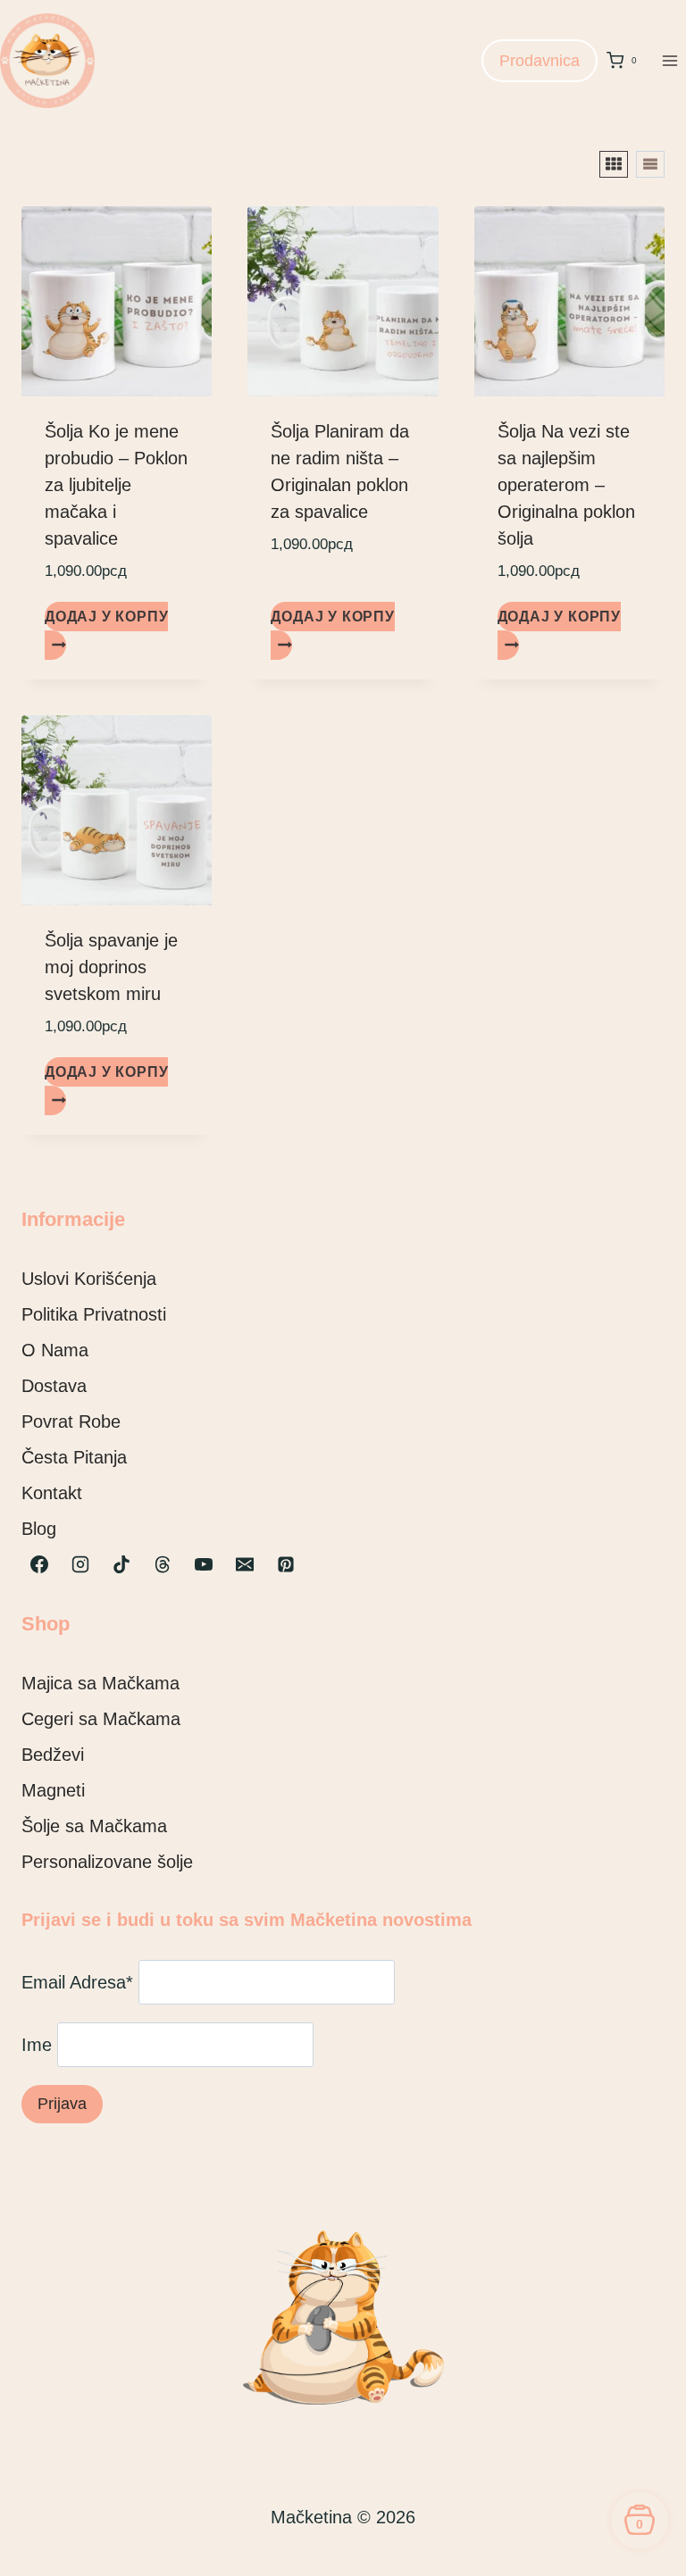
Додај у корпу (106, 617)
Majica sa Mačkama (100, 1683)
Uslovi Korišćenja (89, 1279)
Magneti (53, 1790)
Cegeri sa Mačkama (101, 1719)
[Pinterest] (286, 1564)
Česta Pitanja (74, 1457)
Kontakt (52, 1493)
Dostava (54, 1386)
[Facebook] (39, 1564)
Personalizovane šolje (107, 1862)
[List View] (650, 164)
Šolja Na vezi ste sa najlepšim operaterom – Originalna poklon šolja (566, 485)
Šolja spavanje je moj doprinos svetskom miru (111, 967)
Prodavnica (540, 61)
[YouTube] (204, 1564)
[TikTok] (121, 1564)
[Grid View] (614, 164)
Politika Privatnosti (94, 1314)
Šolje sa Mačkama (94, 1826)
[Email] (245, 1564)
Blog (39, 1529)
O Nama (55, 1350)
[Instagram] (80, 1564)
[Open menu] (669, 60)
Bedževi (53, 1755)
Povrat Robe (71, 1421)
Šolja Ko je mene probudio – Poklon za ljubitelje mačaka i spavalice (116, 485)
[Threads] (163, 1564)
